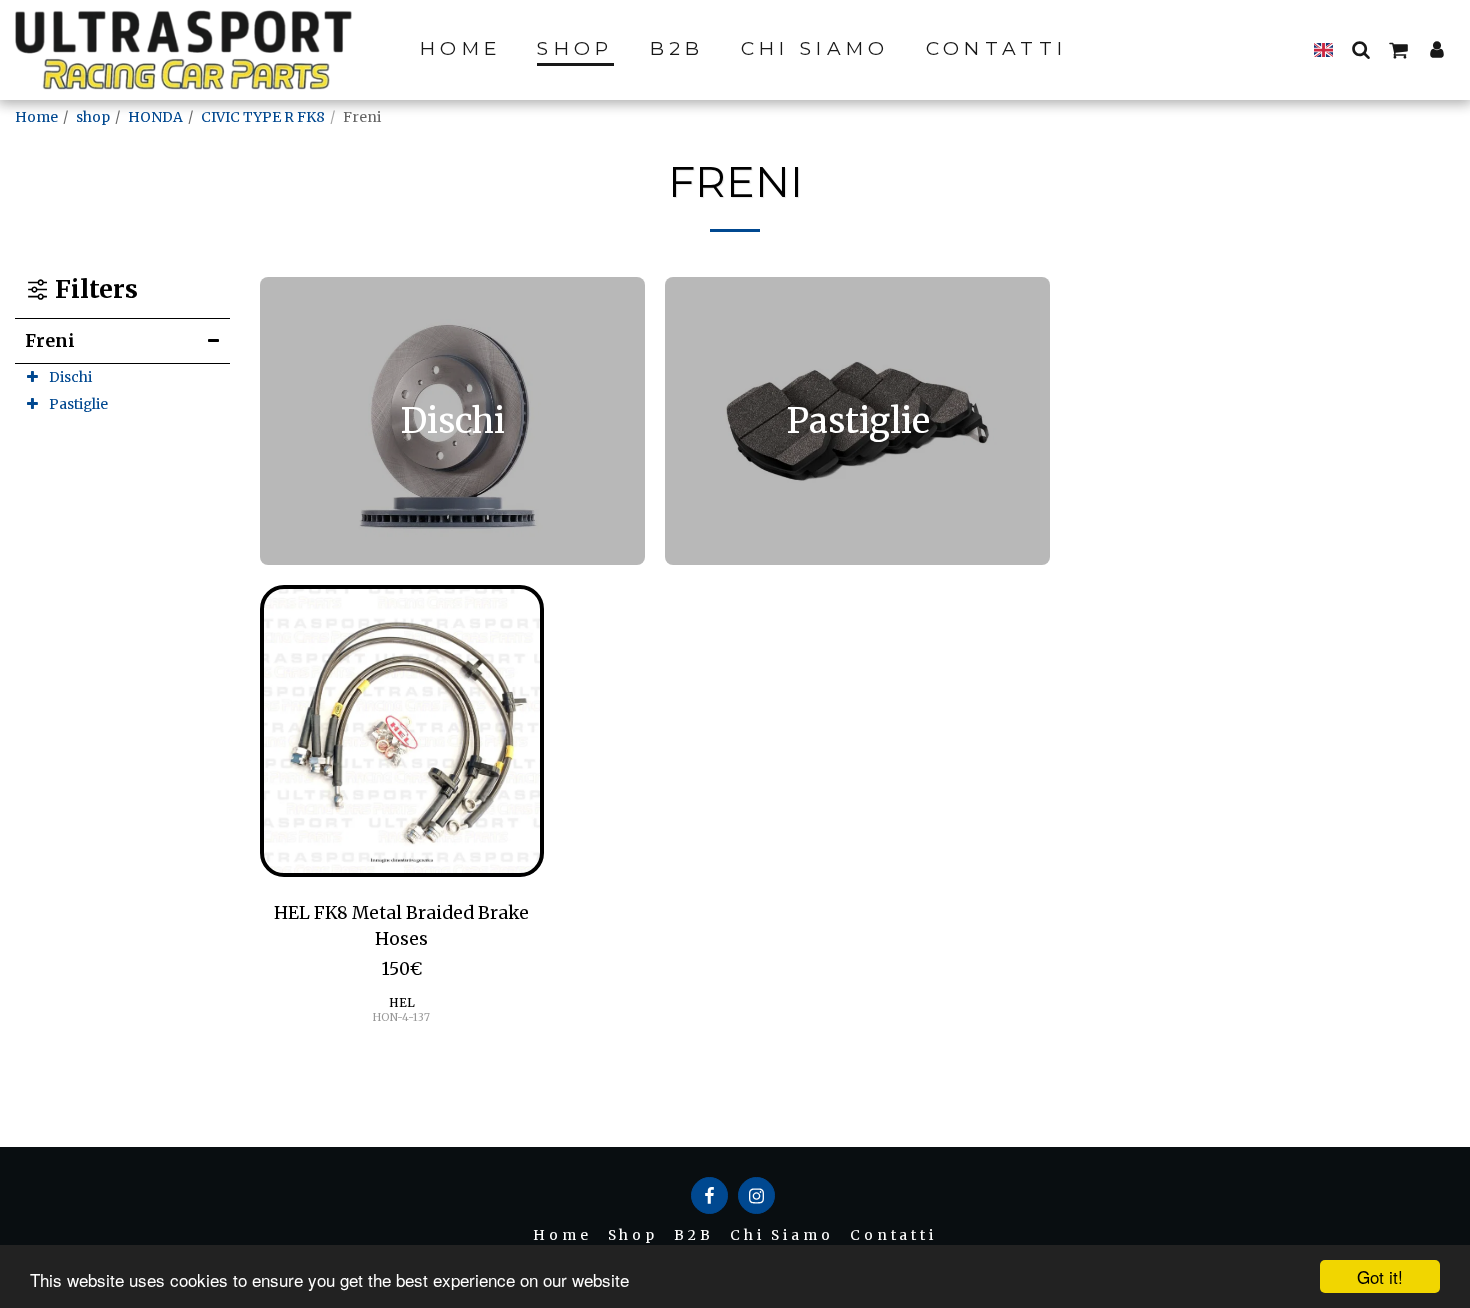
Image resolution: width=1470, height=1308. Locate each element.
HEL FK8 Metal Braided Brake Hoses (401, 926)
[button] (1360, 49)
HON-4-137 (401, 1017)
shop (93, 117)
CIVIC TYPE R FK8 (263, 117)
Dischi (70, 377)
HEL (402, 1002)
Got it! (1380, 1276)
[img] (402, 731)
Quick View (401, 866)
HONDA (155, 117)
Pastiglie (78, 404)
